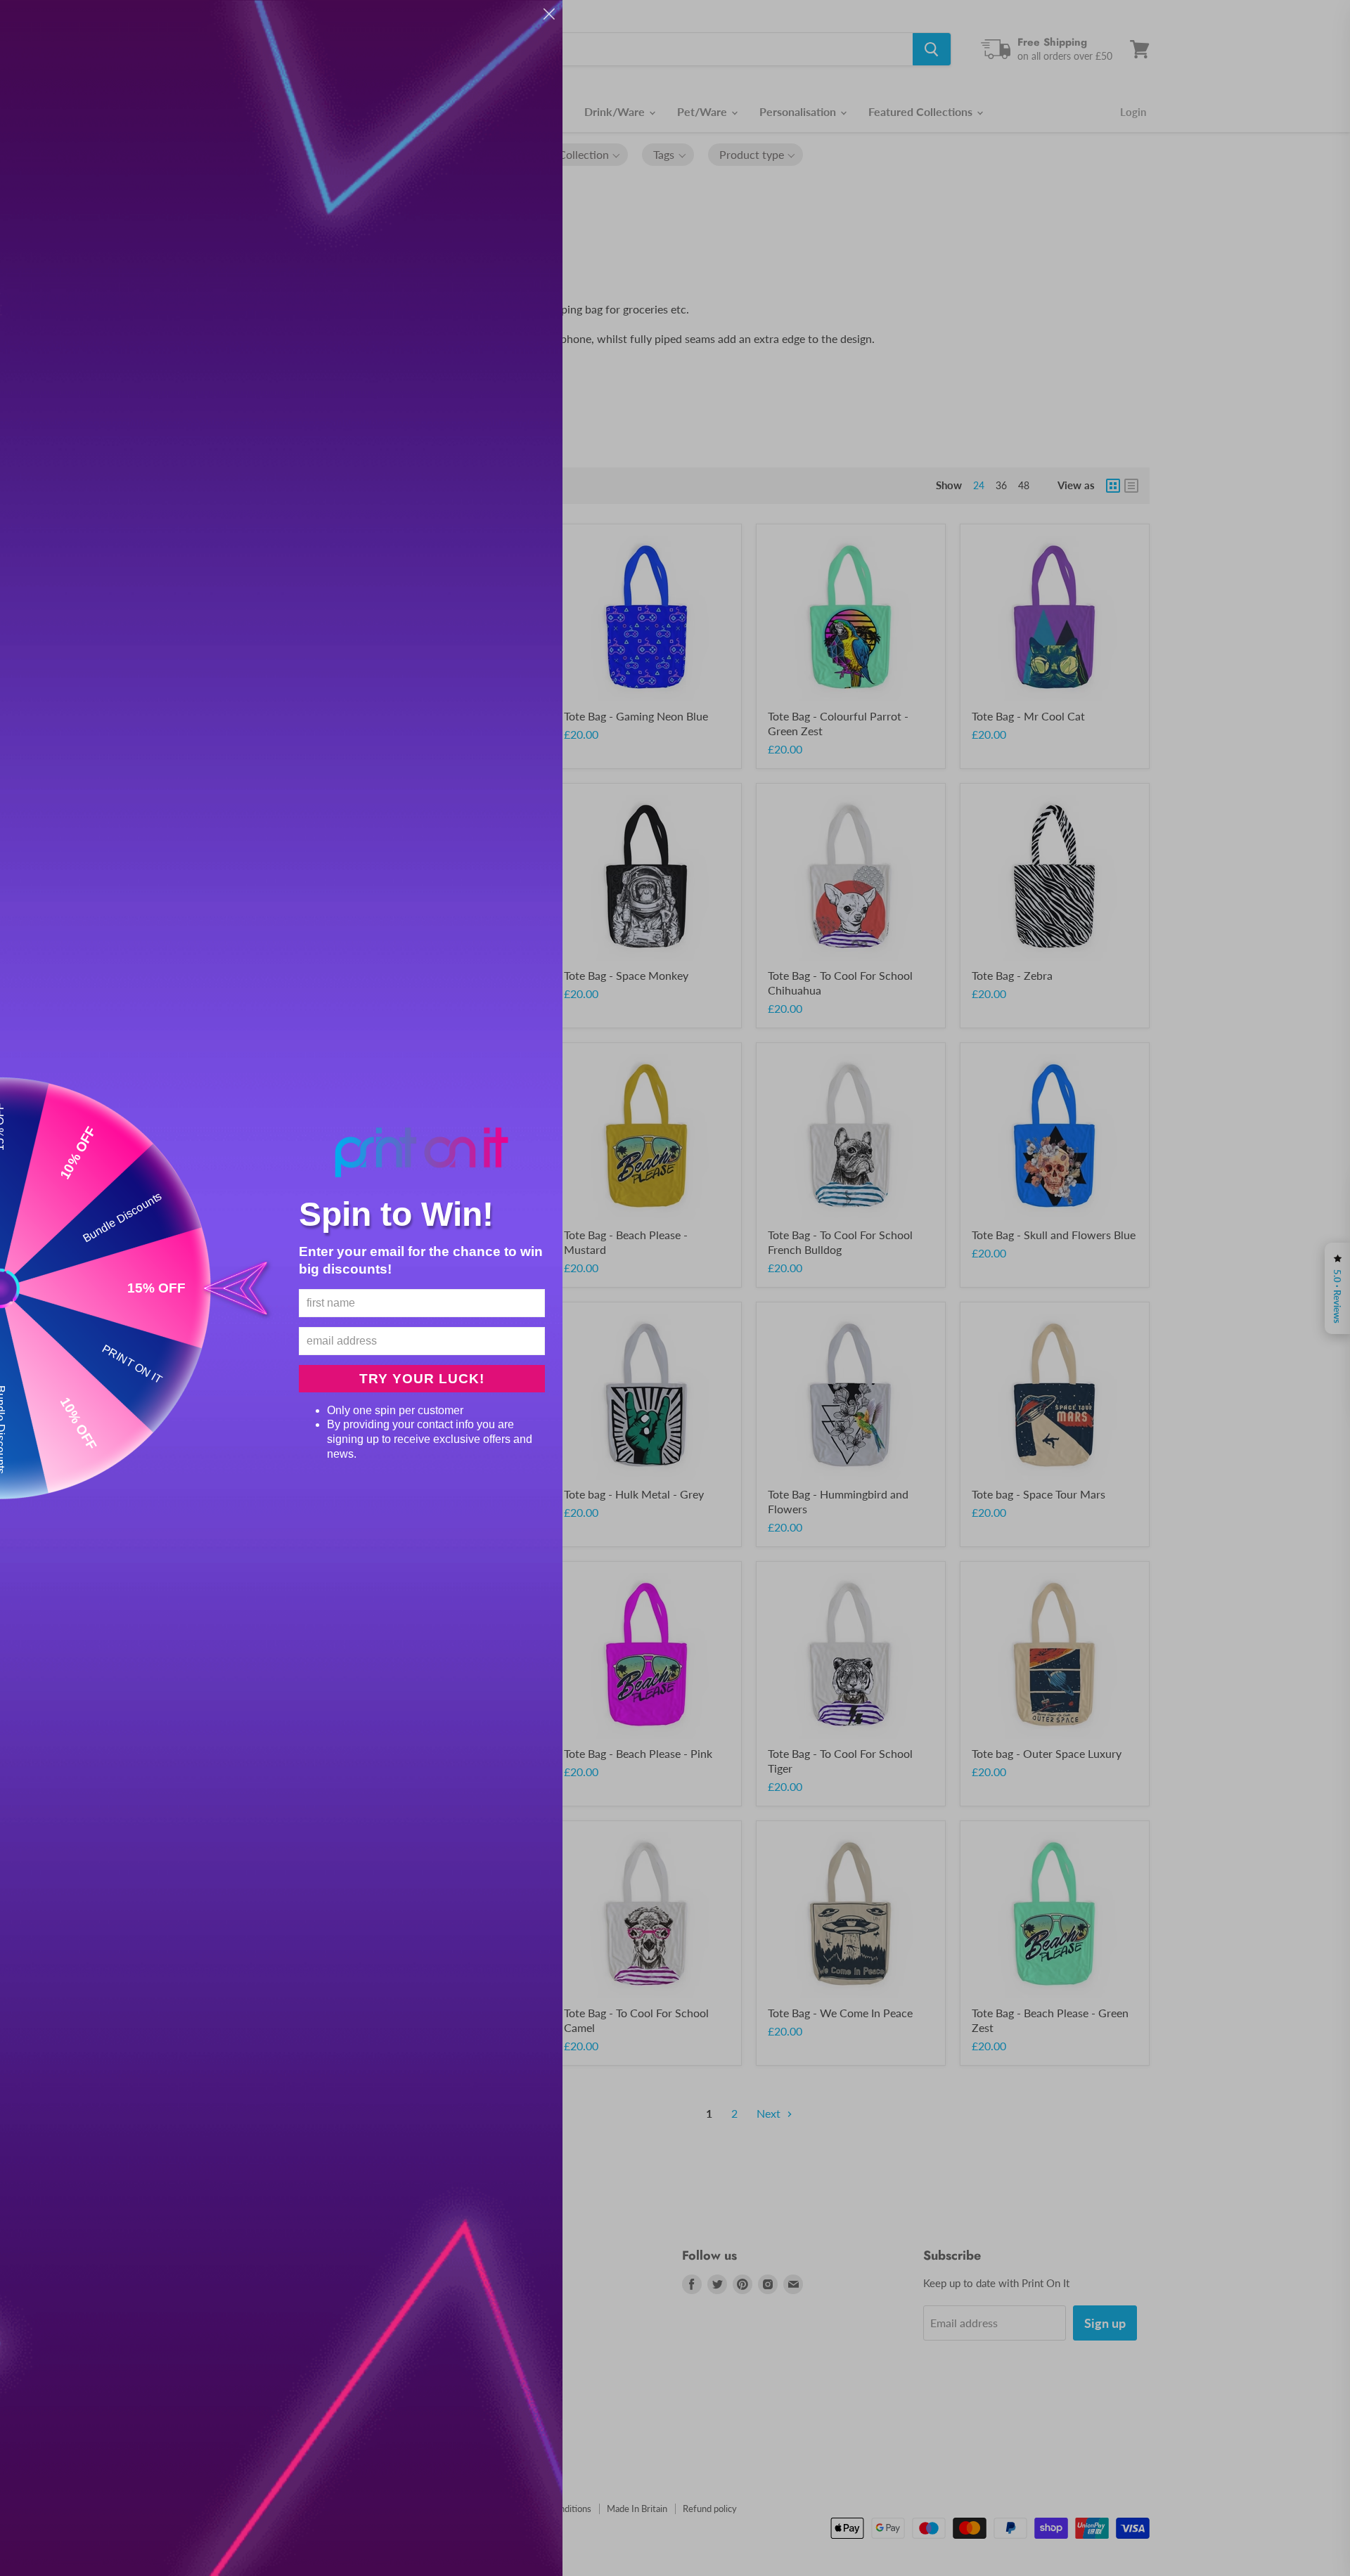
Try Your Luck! (422, 1379)
